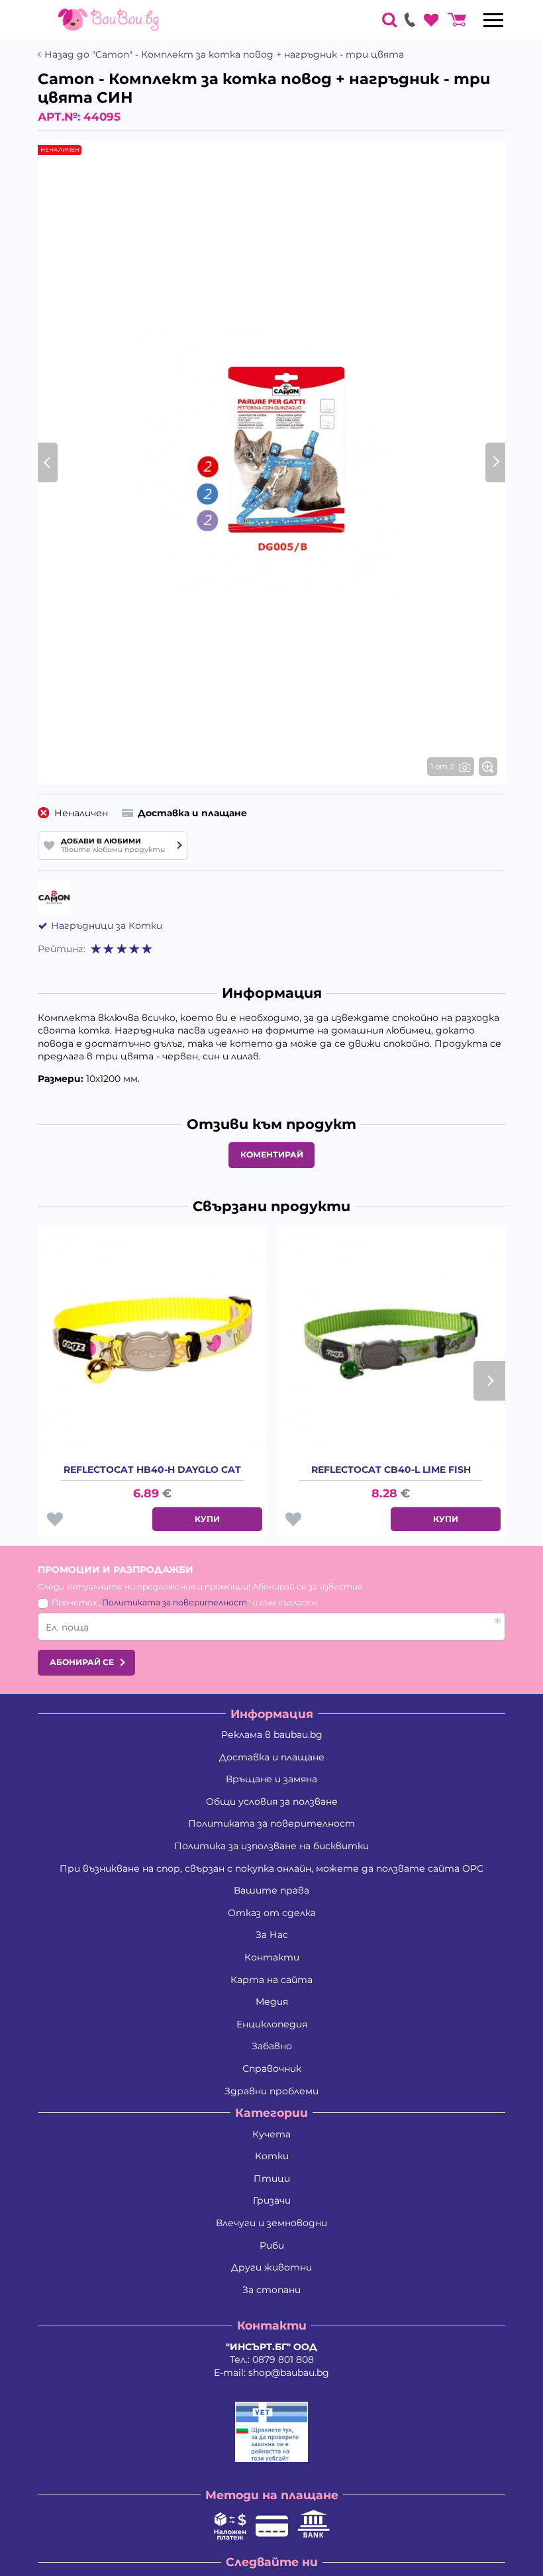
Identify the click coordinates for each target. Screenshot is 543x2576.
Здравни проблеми (271, 2091)
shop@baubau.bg (289, 2373)
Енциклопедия (272, 2024)
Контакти (272, 1957)
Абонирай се (82, 1662)
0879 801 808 (283, 2359)
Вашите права (271, 1890)
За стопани (271, 2290)
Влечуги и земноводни (271, 2223)
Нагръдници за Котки (107, 926)
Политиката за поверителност (174, 1602)
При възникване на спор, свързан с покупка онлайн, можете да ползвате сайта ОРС (271, 1868)
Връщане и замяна (271, 1779)
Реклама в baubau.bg (272, 1735)
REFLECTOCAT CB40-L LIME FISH (391, 1470)
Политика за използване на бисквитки (271, 1846)
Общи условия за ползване (272, 1801)
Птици (272, 2178)
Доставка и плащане (272, 1757)
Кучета (271, 2134)
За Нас (272, 1935)
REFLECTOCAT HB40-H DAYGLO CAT (152, 1470)
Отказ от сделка (272, 1913)
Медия (272, 2002)
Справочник (272, 2068)
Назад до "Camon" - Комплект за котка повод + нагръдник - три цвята (224, 55)
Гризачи (272, 2200)
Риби (272, 2245)
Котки (272, 2156)
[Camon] (54, 897)
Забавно (272, 2046)
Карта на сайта (271, 1980)
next (489, 1381)
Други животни (271, 2267)
